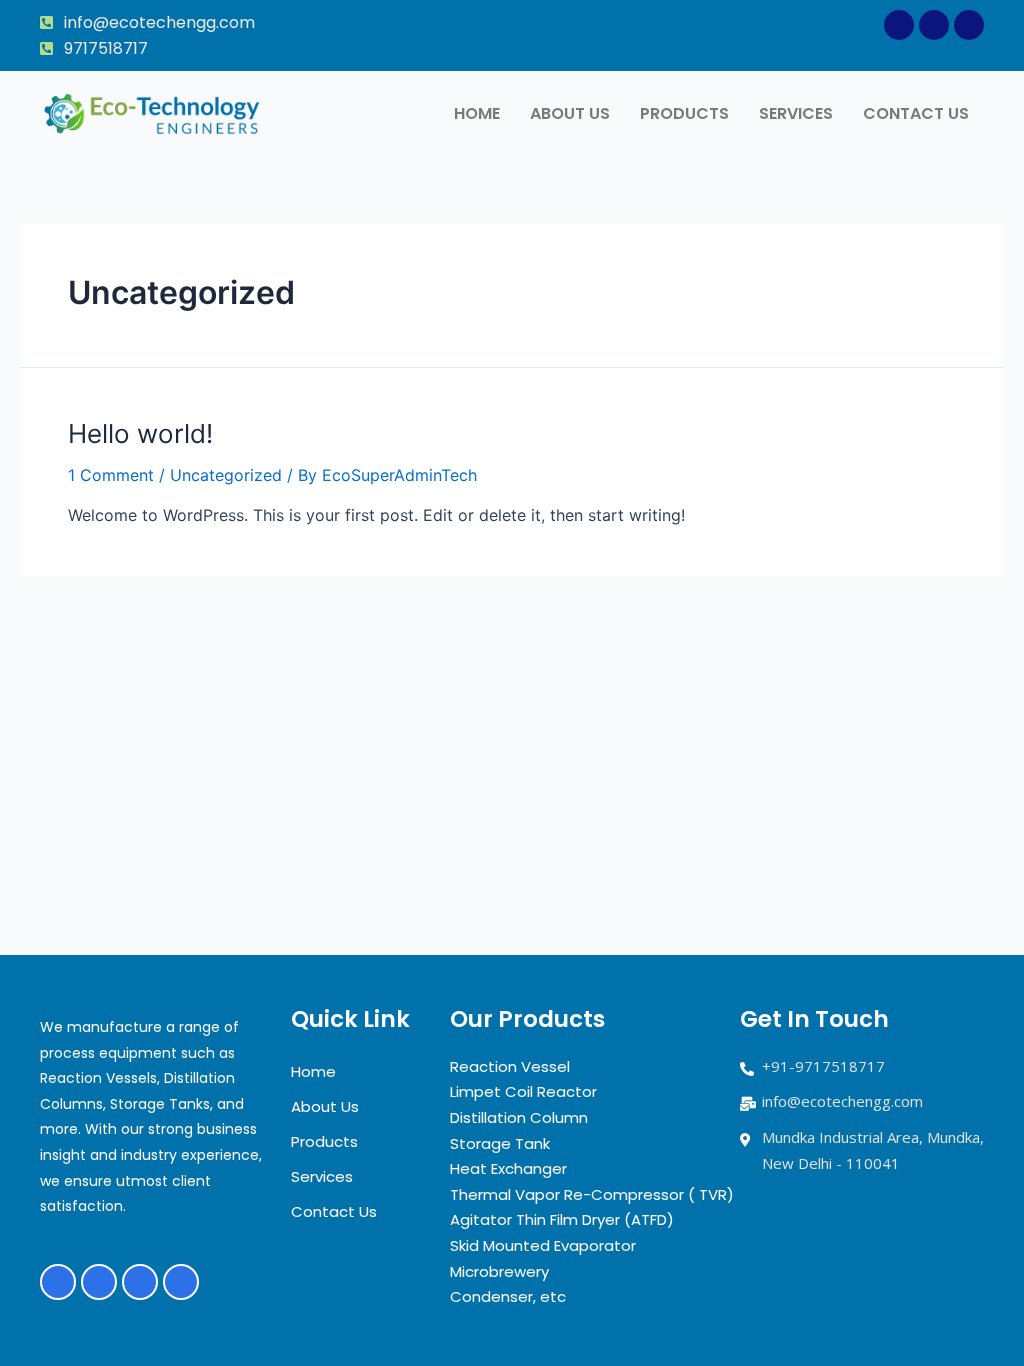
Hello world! (140, 433)
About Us (570, 113)
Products (684, 113)
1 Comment (111, 475)
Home (477, 113)
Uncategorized (226, 475)
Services (796, 113)
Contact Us (916, 113)
